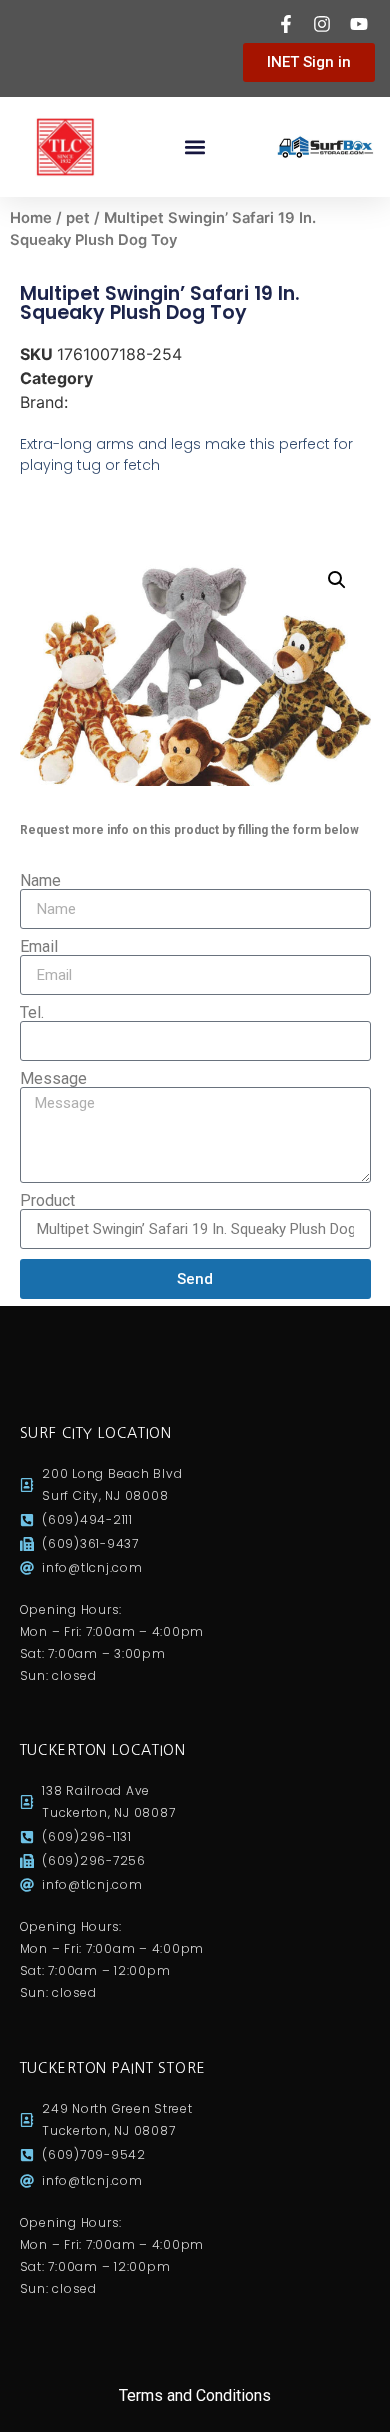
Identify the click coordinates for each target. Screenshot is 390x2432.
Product (47, 1201)
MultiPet (104, 402)
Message (53, 1079)
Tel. (32, 1013)
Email (39, 947)
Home (31, 218)
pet (78, 218)
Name (40, 881)
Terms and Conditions (195, 2395)
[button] (195, 147)
